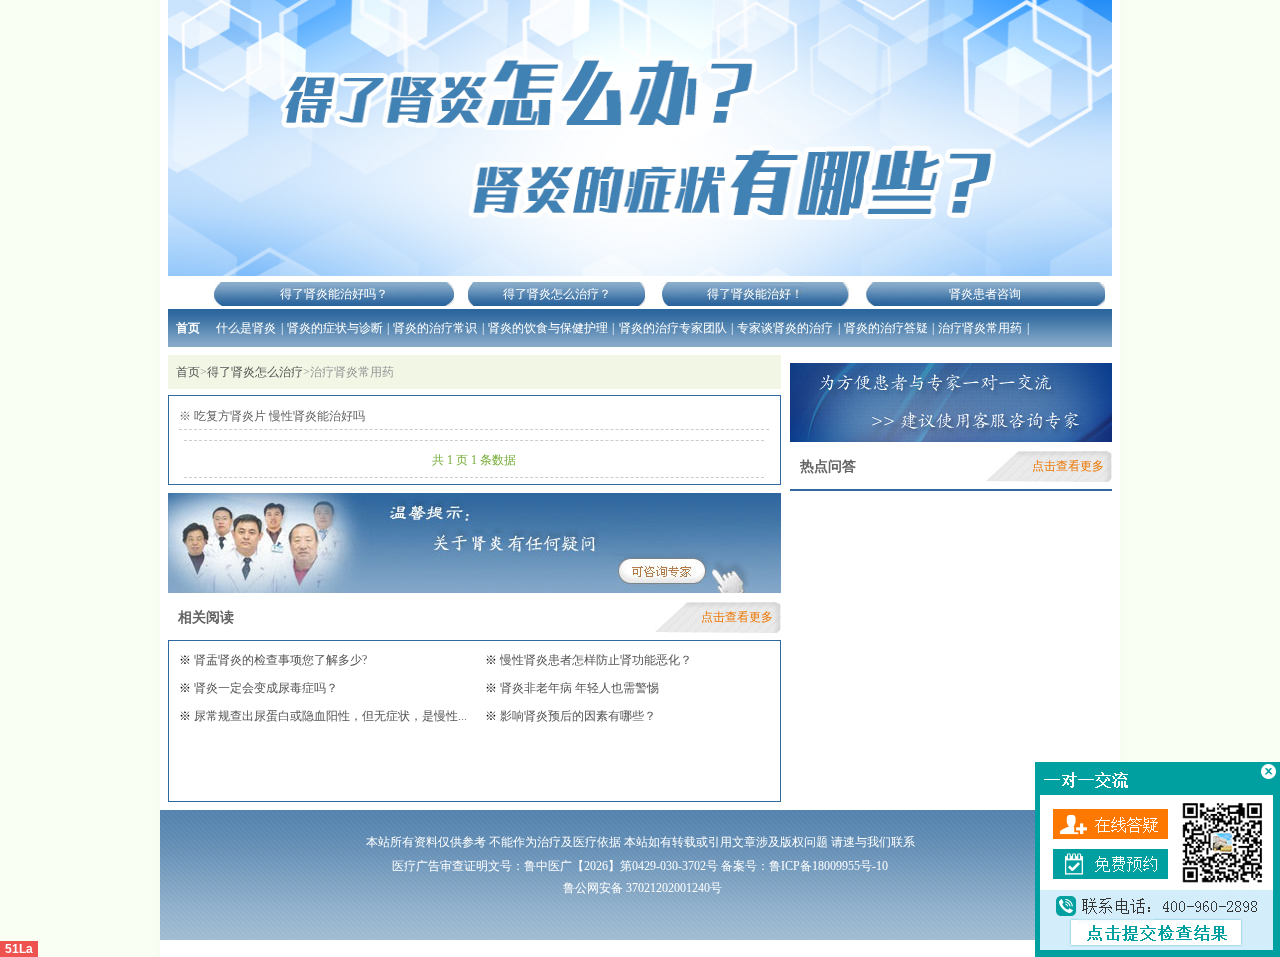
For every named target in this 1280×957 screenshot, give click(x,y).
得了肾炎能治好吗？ (334, 294)
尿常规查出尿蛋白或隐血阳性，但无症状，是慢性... (329, 716)
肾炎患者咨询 (985, 294)
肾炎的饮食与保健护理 (548, 328)
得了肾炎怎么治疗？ (557, 294)
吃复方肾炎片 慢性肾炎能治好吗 (278, 416)
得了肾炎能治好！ (755, 294)
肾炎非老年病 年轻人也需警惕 (578, 688)
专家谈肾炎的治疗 (785, 328)
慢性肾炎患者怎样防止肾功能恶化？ (594, 660)
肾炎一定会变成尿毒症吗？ (264, 688)
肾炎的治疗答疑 (886, 328)
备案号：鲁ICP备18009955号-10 (804, 866)
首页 (188, 328)
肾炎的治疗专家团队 (673, 328)
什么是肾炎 (246, 328)
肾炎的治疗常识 (435, 328)
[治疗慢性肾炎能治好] (640, 138)
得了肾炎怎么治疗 (255, 372)
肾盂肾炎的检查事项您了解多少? (279, 660)
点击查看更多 (737, 617)
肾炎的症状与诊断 (335, 328)
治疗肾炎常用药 (980, 328)
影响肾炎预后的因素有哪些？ (576, 716)
